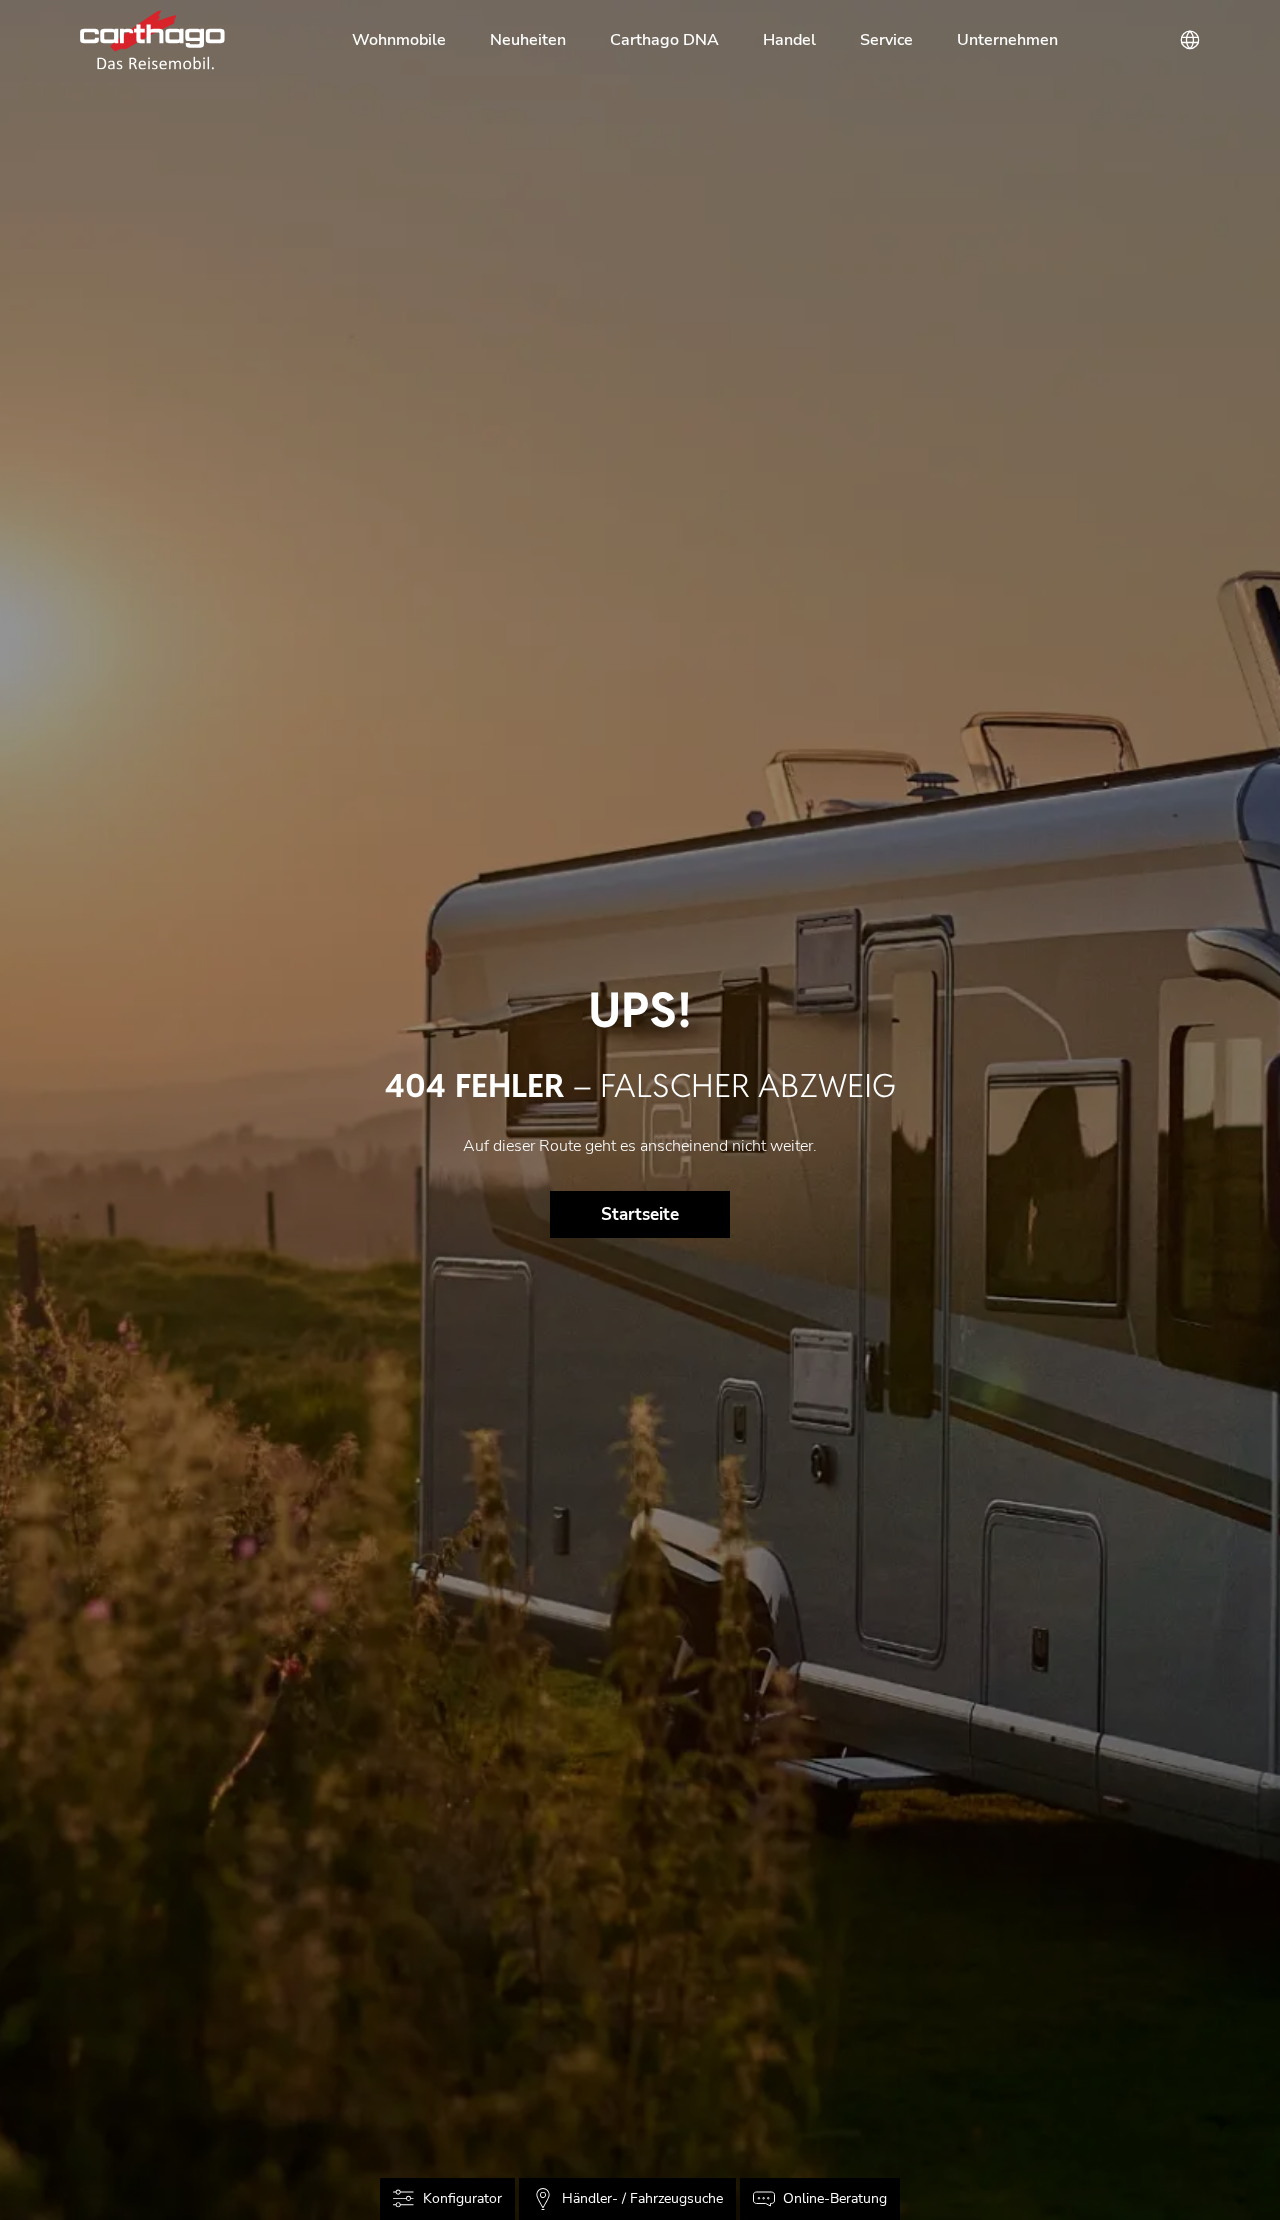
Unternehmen (1007, 40)
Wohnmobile (399, 40)
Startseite (640, 1214)
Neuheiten (528, 40)
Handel (789, 40)
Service (886, 40)
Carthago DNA (664, 40)
